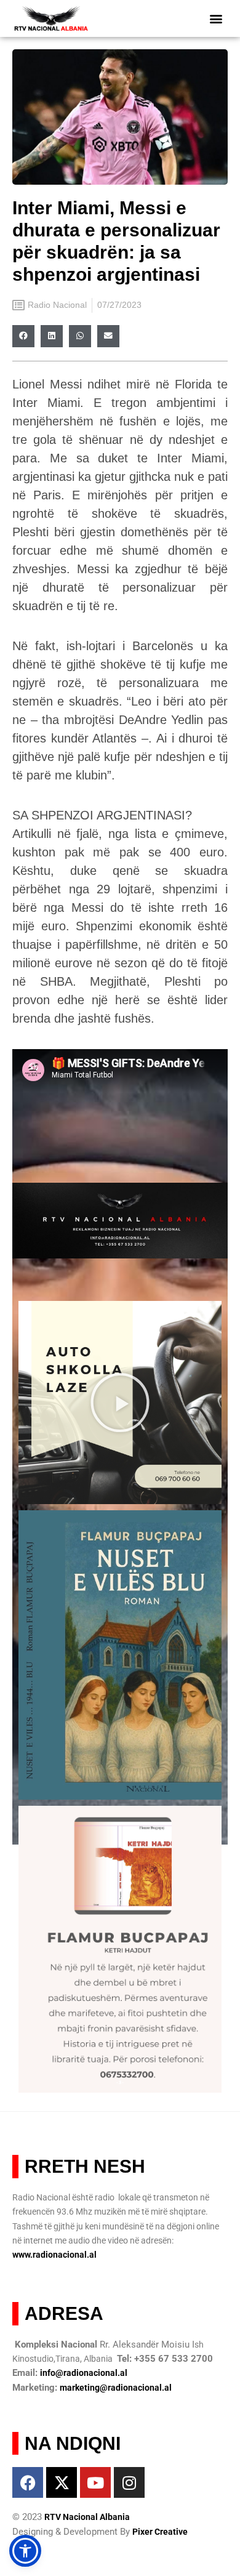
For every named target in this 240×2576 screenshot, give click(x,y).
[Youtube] (95, 2482)
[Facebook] (28, 2482)
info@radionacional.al (84, 2373)
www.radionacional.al (54, 2255)
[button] (216, 19)
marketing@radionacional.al (116, 2388)
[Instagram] (129, 2482)
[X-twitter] (62, 2482)
